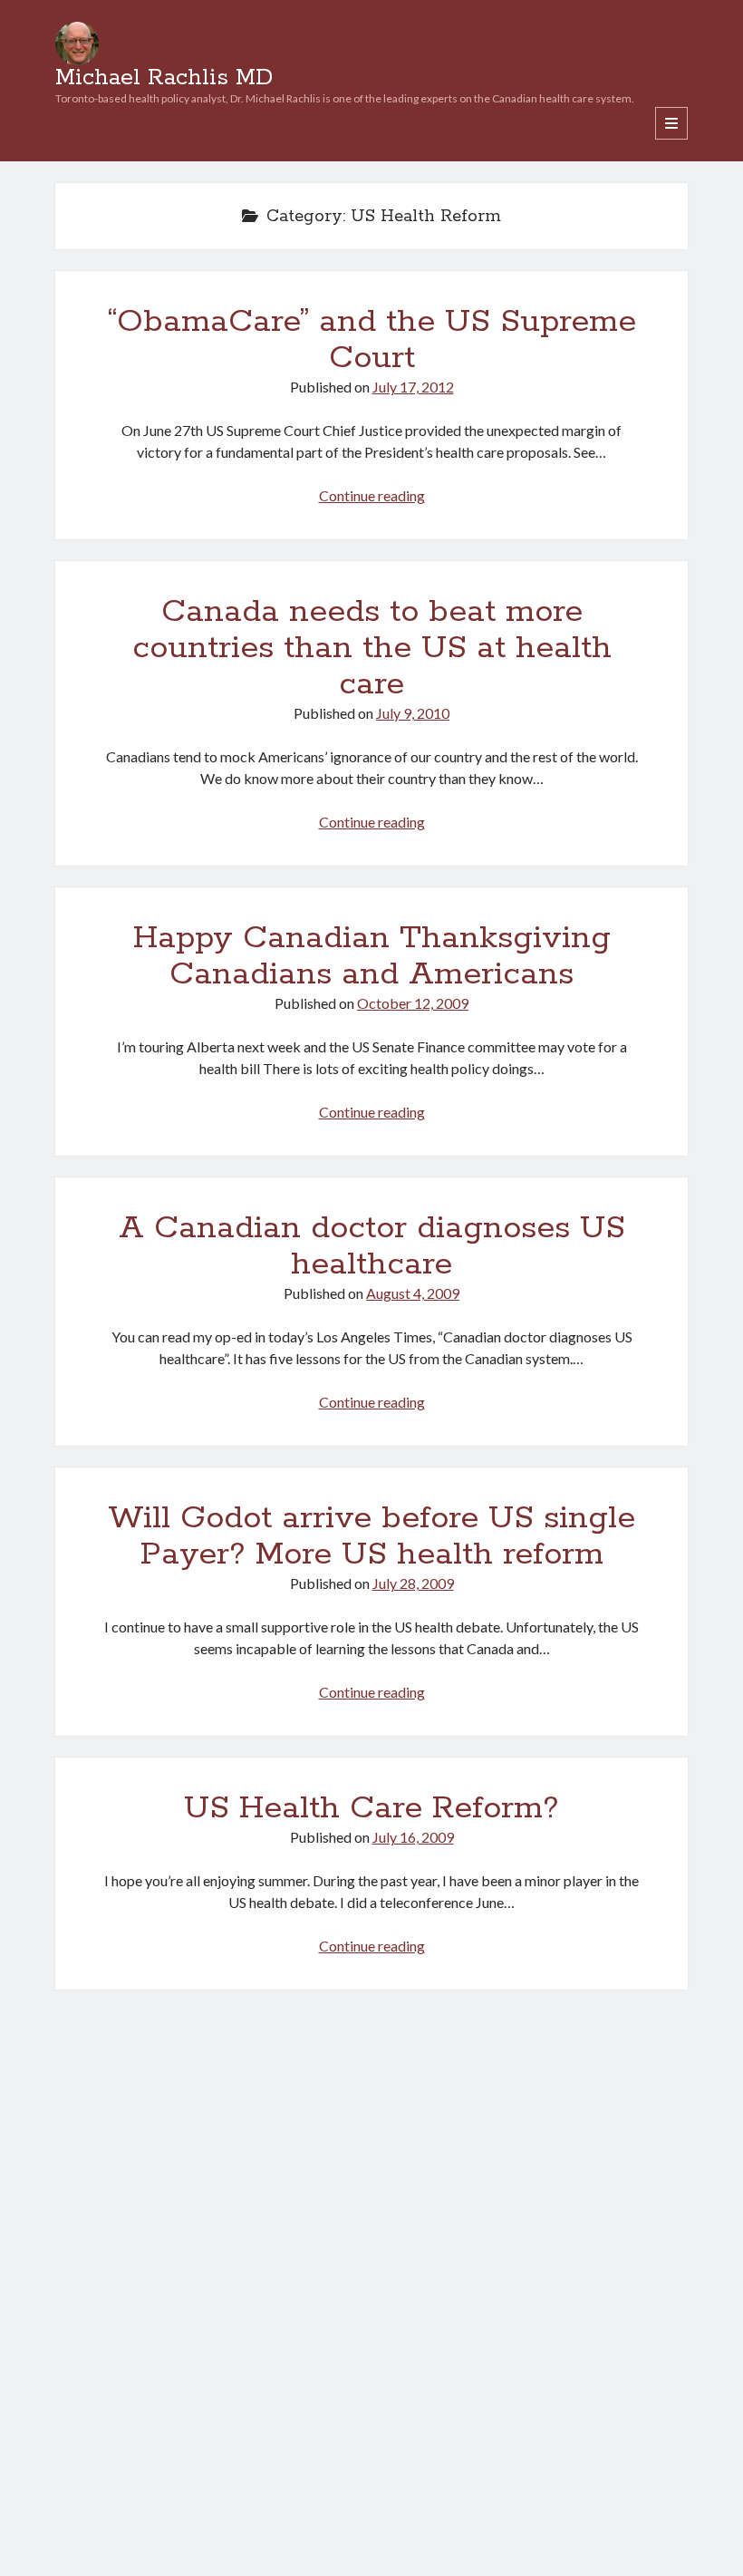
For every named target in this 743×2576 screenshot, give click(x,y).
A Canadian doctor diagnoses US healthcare (372, 1246)
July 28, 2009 (413, 1583)
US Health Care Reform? (371, 1808)
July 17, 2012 (413, 387)
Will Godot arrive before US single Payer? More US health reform (371, 1536)
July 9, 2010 (413, 713)
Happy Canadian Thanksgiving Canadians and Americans (372, 956)
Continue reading (372, 495)
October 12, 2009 (413, 1003)
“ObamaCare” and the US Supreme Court (372, 340)
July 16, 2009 (413, 1837)
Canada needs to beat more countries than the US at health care (372, 648)
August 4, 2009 (413, 1293)
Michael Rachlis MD (164, 78)
